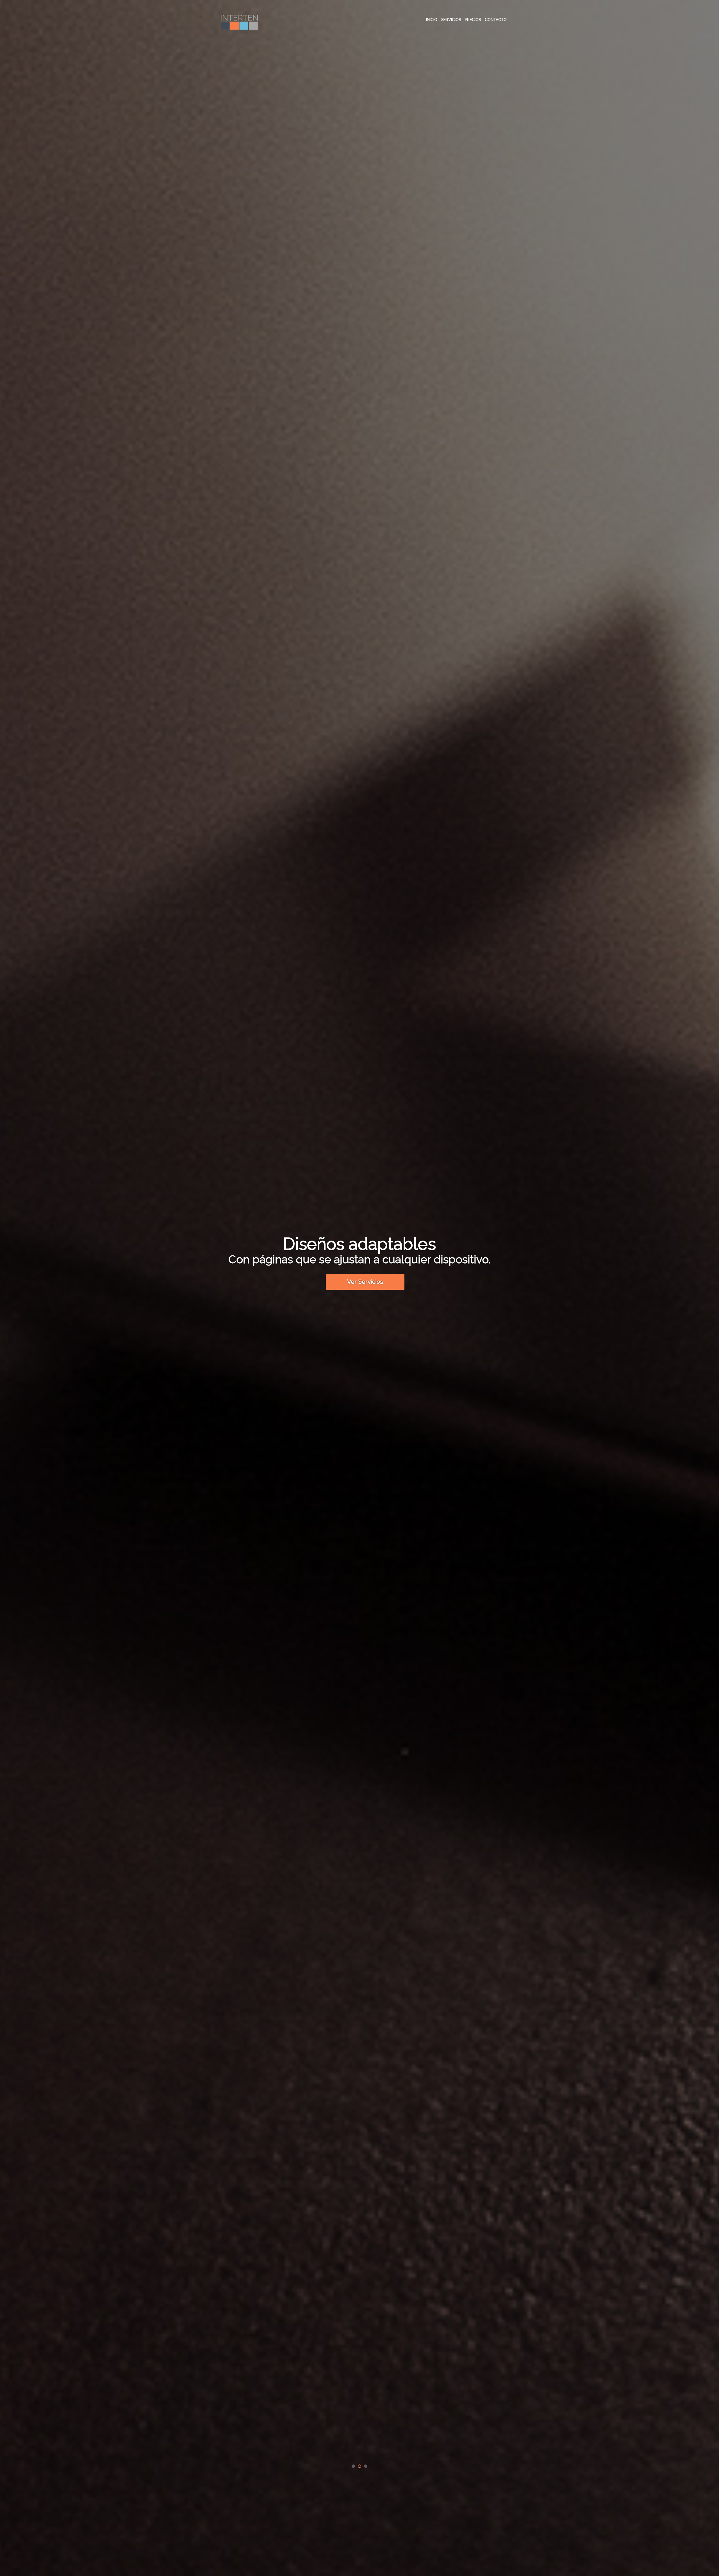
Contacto (496, 20)
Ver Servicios (365, 1282)
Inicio (432, 20)
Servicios (451, 20)
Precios (473, 20)
